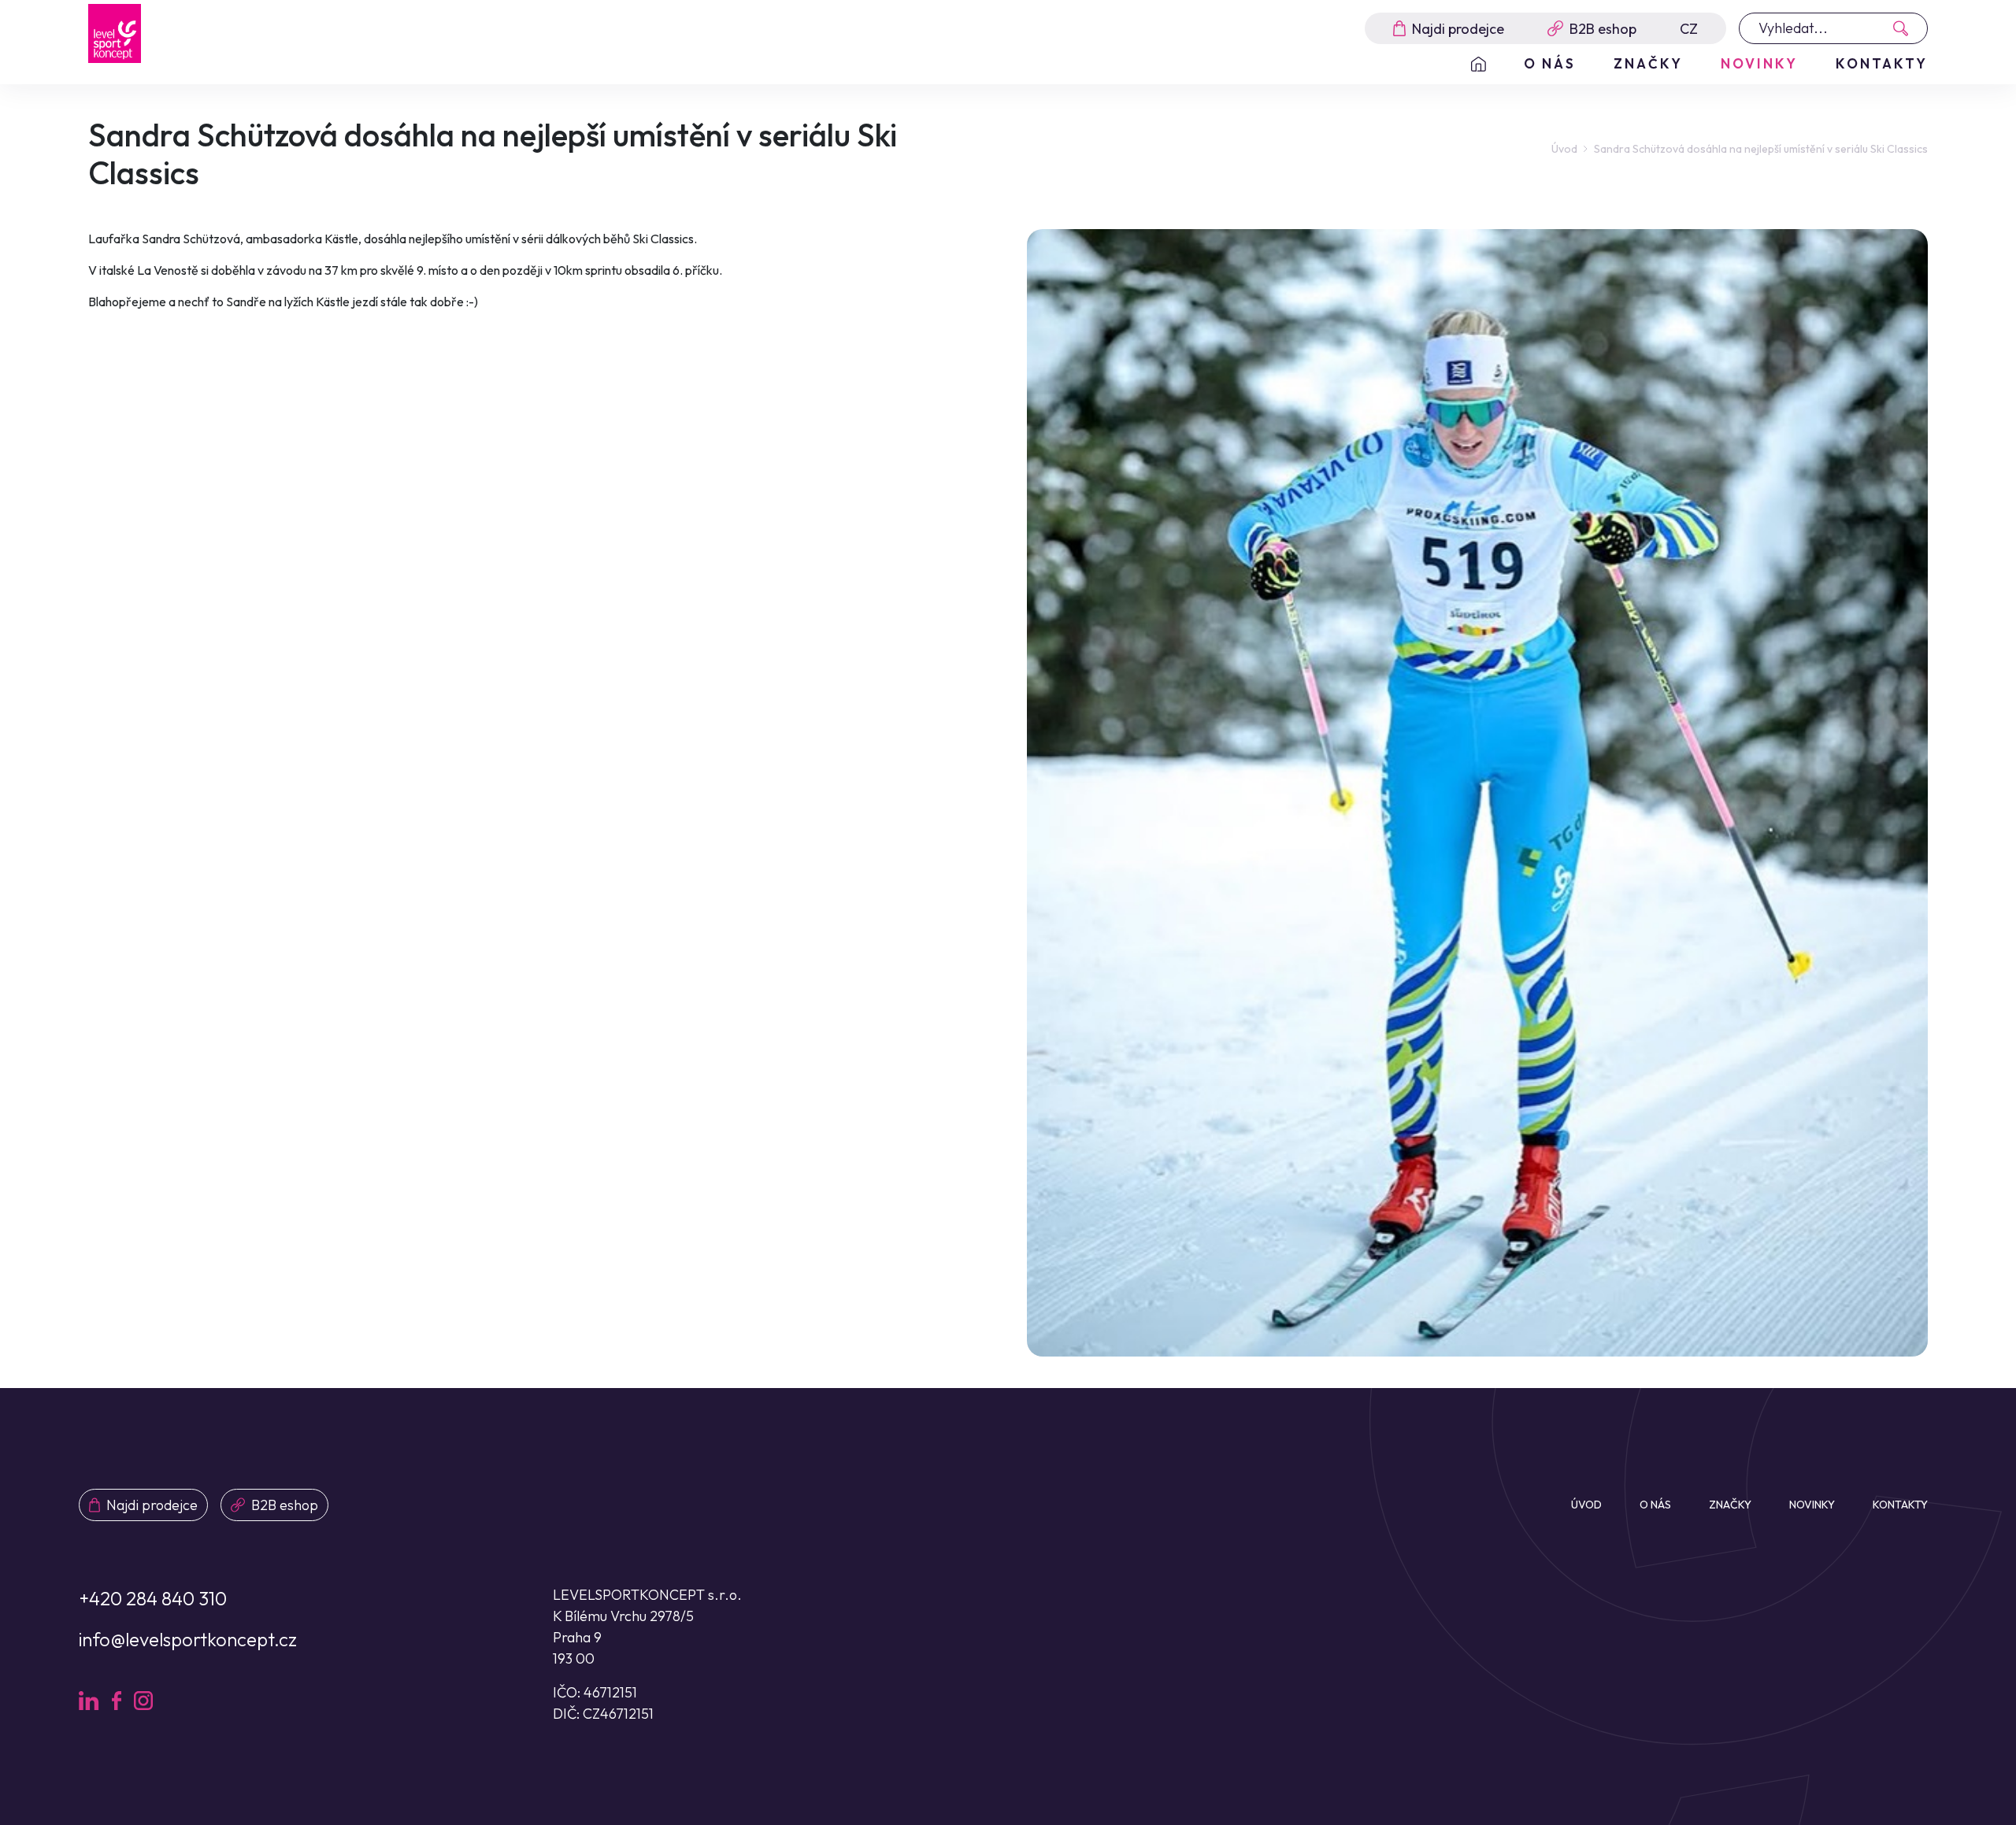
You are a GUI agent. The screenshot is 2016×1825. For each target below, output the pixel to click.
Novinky (1759, 63)
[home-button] (1479, 64)
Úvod (1564, 149)
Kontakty (1882, 63)
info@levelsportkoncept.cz (188, 1639)
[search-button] (1905, 28)
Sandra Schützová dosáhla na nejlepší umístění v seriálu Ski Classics (1761, 149)
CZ (1689, 29)
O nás (1550, 63)
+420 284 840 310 (153, 1598)
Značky (1648, 63)
